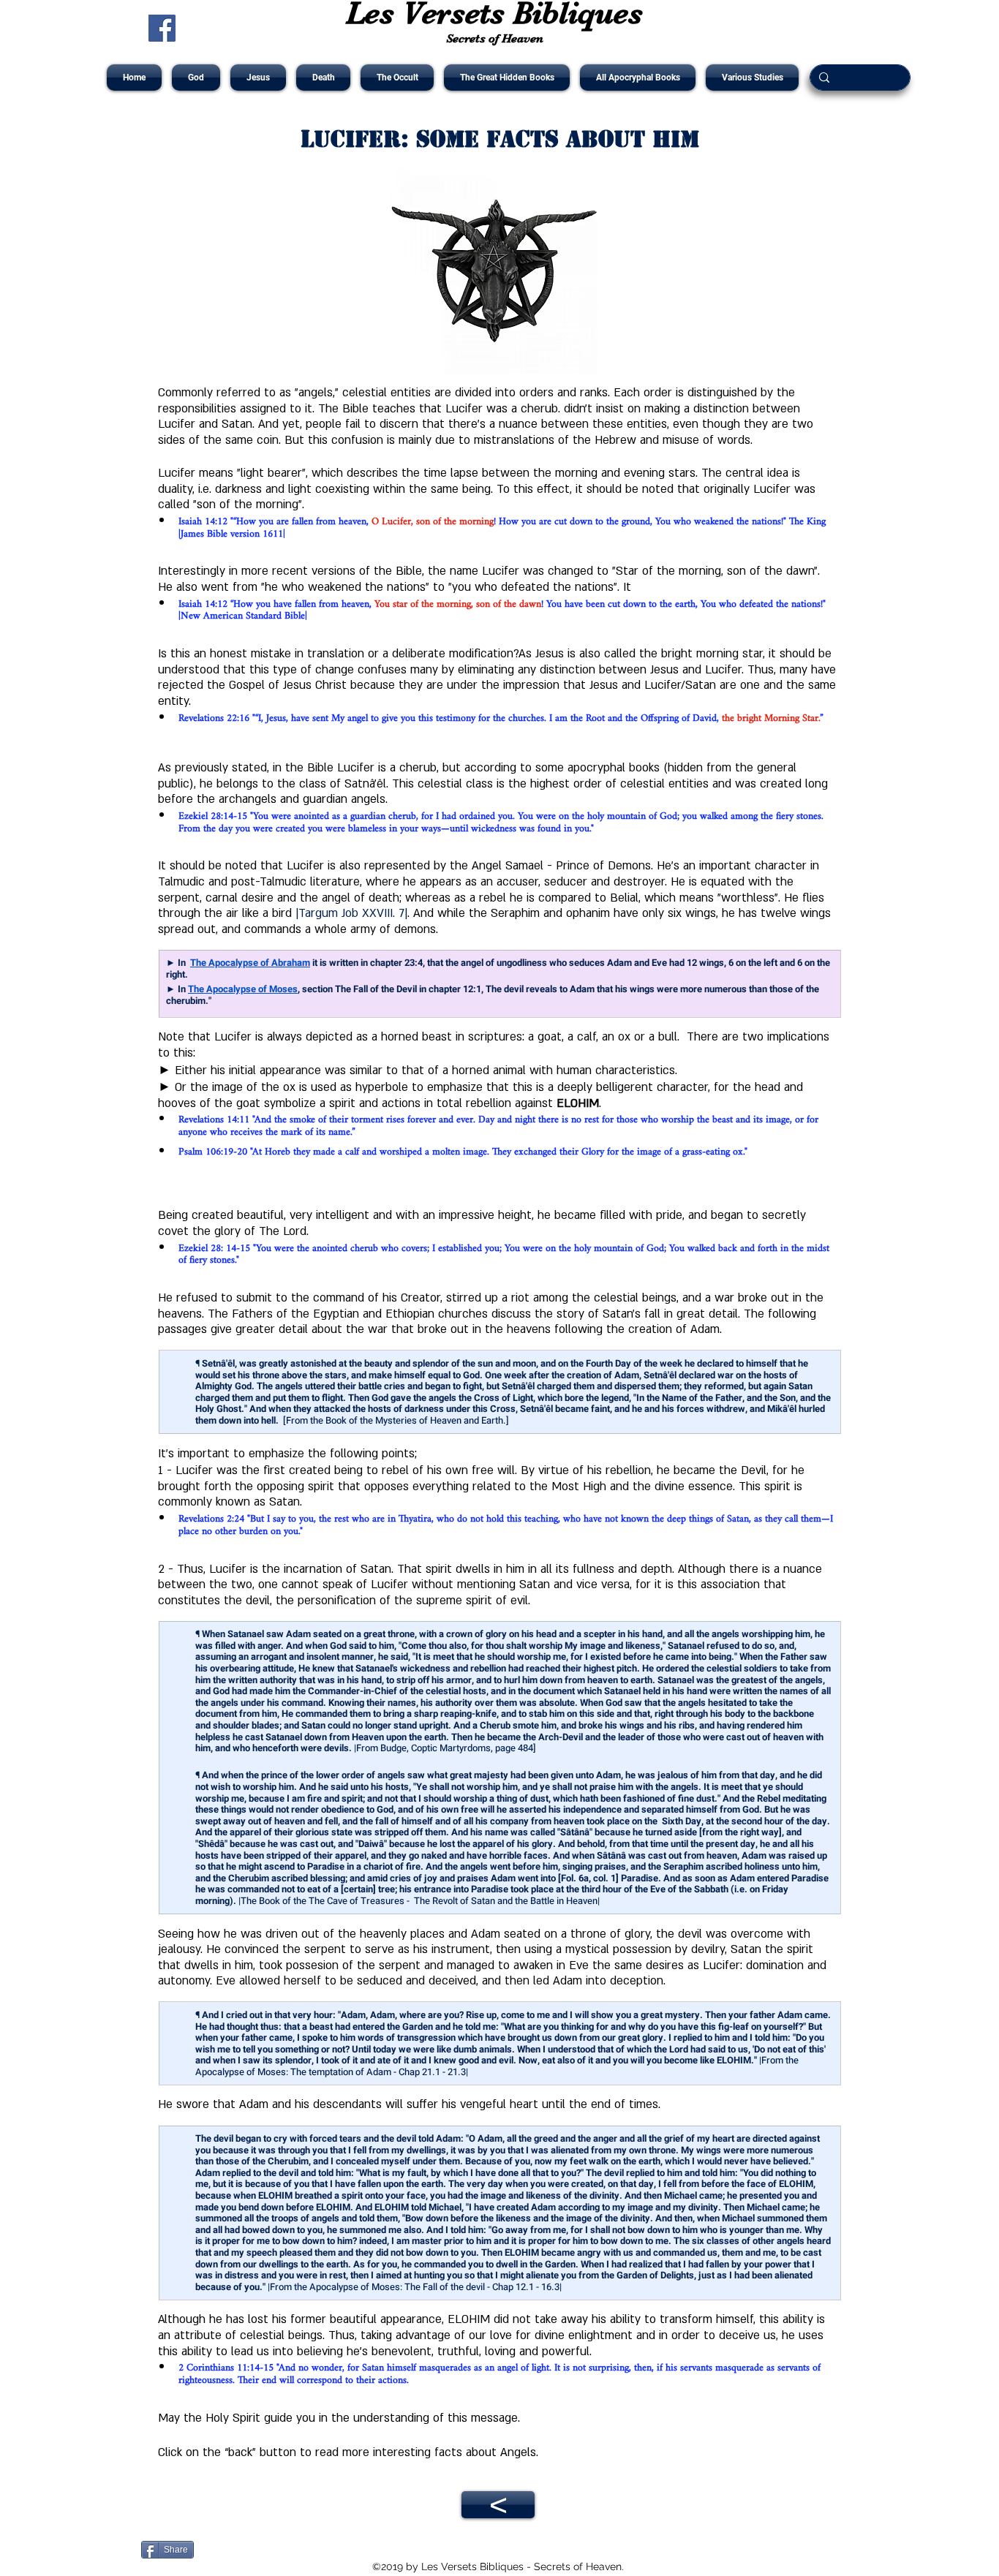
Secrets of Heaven (495, 38)
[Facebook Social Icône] (162, 28)
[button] (196, 78)
